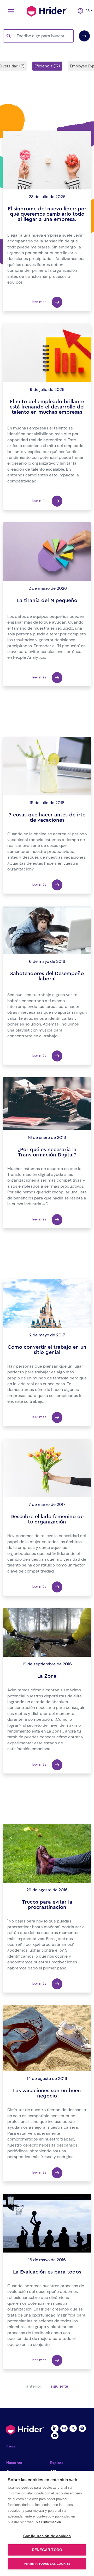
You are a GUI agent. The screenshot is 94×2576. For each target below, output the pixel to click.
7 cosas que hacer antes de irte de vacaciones (47, 817)
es (86, 11)
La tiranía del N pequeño (47, 601)
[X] (73, 2428)
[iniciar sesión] (78, 11)
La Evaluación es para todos (47, 2272)
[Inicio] (47, 10)
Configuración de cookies (47, 2536)
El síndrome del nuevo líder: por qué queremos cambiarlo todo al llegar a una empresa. (47, 214)
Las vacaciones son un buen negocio (47, 2093)
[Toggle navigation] (10, 11)
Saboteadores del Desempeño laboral (47, 976)
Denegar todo (47, 2550)
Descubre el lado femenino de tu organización (47, 1519)
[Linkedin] (55, 2428)
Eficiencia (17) (47, 66)
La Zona (47, 1676)
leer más (40, 302)
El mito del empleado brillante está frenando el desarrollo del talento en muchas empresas (47, 407)
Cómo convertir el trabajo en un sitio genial (47, 1350)
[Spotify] (82, 2428)
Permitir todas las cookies (47, 2564)
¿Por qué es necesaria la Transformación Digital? (47, 1152)
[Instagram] (64, 2428)
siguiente (59, 2386)
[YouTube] (55, 2435)
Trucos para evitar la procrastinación (47, 1905)
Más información (48, 2522)
